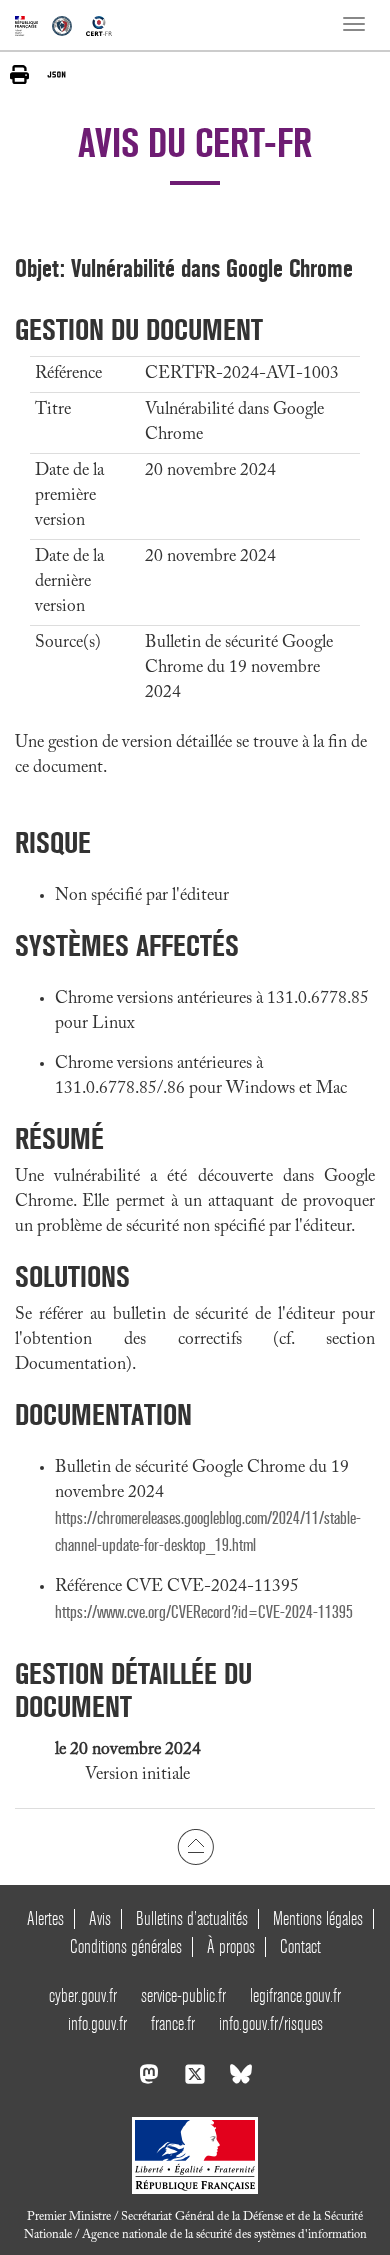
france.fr (173, 2023)
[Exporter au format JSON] (56, 74)
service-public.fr (183, 1995)
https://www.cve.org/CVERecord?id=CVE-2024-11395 (204, 1612)
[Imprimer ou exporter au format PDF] (19, 74)
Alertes (45, 1918)
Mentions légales (318, 1918)
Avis (100, 1918)
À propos (231, 1946)
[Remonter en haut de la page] (195, 1846)
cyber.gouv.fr (83, 1995)
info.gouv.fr (97, 2023)
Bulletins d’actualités (192, 1918)
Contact (300, 1946)
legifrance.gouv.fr (295, 1995)
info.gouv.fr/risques (271, 2023)
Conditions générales (126, 1946)
